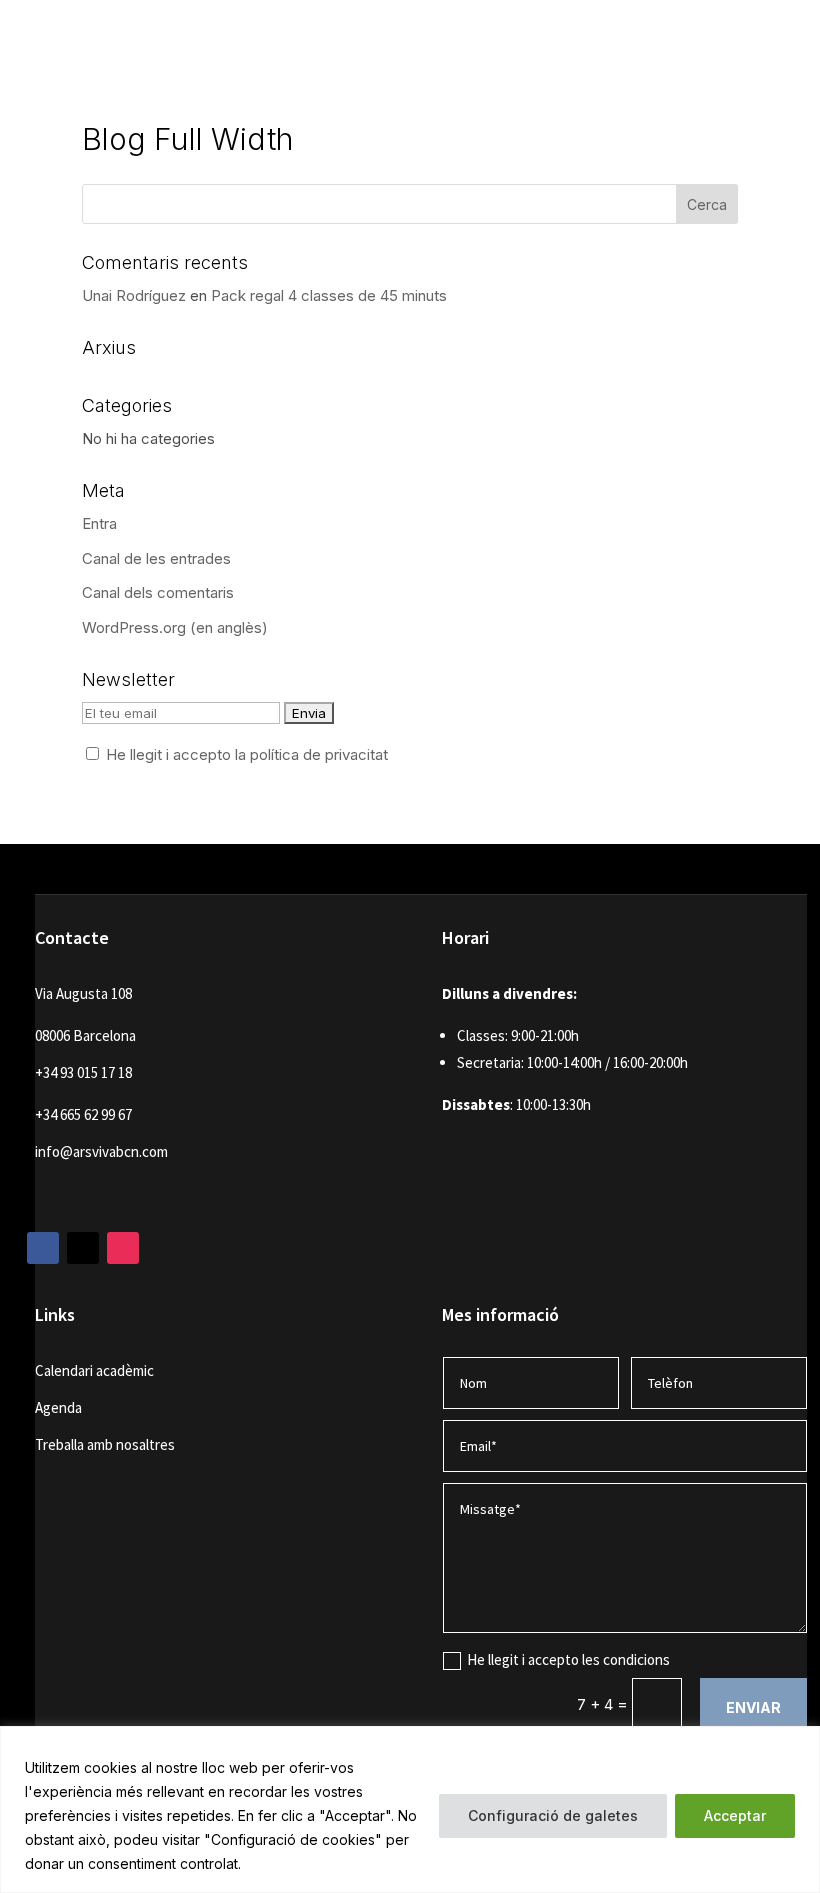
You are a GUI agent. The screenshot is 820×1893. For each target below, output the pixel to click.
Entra (99, 523)
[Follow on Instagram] (123, 1248)
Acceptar (735, 1815)
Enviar (753, 1707)
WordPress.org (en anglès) (175, 627)
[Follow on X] (83, 1248)
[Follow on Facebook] (43, 1248)
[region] (410, 1809)
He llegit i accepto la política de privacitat (247, 754)
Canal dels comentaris (158, 592)
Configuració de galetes (553, 1815)
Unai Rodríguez (134, 295)
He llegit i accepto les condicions (568, 1659)
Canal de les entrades (156, 558)
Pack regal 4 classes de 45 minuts (329, 295)
